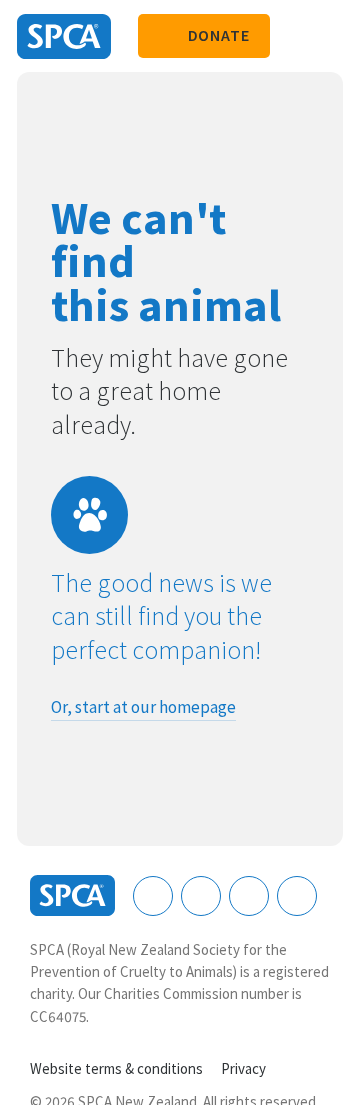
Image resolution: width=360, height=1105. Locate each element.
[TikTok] (297, 896)
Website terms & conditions (116, 1068)
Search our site (295, 36)
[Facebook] (153, 896)
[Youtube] (249, 896)
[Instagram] (201, 896)
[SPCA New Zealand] (64, 36)
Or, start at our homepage (143, 707)
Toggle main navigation (328, 36)
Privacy (243, 1068)
